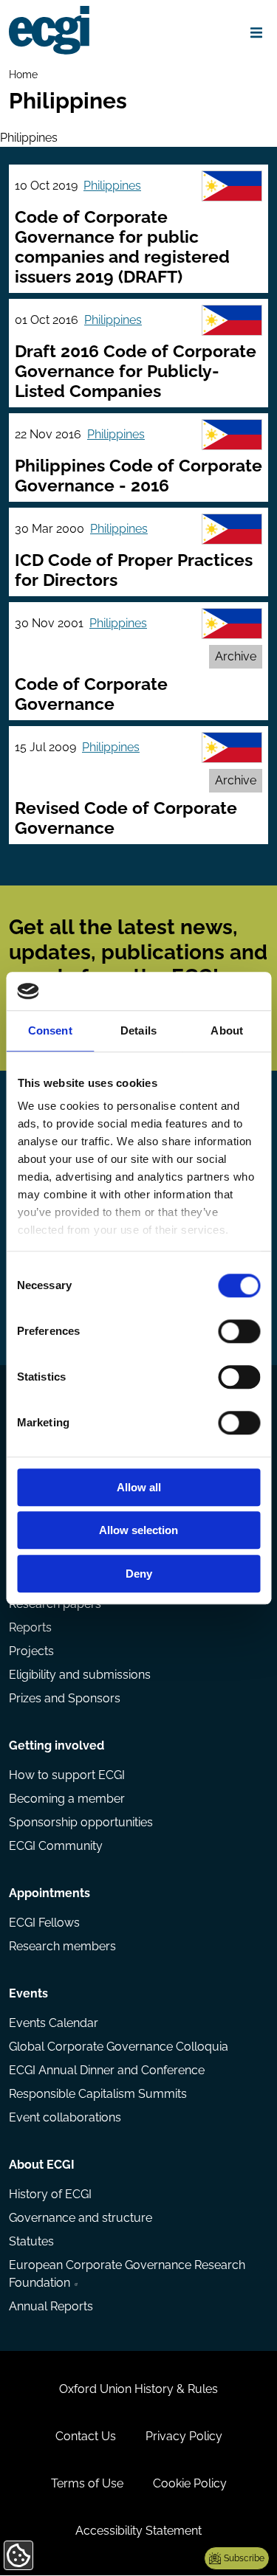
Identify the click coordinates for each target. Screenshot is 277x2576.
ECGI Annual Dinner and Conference (107, 2070)
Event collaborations (65, 2117)
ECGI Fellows (44, 1923)
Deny (139, 1574)
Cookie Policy (190, 2483)
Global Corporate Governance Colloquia (119, 2047)
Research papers (55, 1604)
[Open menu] (256, 32)
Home (23, 74)
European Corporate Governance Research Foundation (127, 2274)
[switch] (239, 1331)
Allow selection (138, 1531)
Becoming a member (67, 1799)
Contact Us (86, 2436)
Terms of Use (87, 2483)
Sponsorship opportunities (81, 1822)
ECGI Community (56, 1846)
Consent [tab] (50, 1030)
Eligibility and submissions (80, 1675)
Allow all (139, 1487)
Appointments (49, 1893)
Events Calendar (54, 2023)
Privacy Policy (184, 2436)
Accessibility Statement (138, 2531)
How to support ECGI (67, 1775)
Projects (31, 1651)
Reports (30, 1627)
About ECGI (42, 2165)
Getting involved (57, 1745)
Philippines (112, 186)
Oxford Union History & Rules (138, 2389)
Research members (62, 1946)
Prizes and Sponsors (65, 1698)
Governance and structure (81, 2218)
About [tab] (227, 1030)
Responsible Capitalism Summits (98, 2094)
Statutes (31, 2241)
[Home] (49, 30)
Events (28, 1993)
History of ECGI (50, 2194)
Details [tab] (138, 1030)
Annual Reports (51, 2306)
